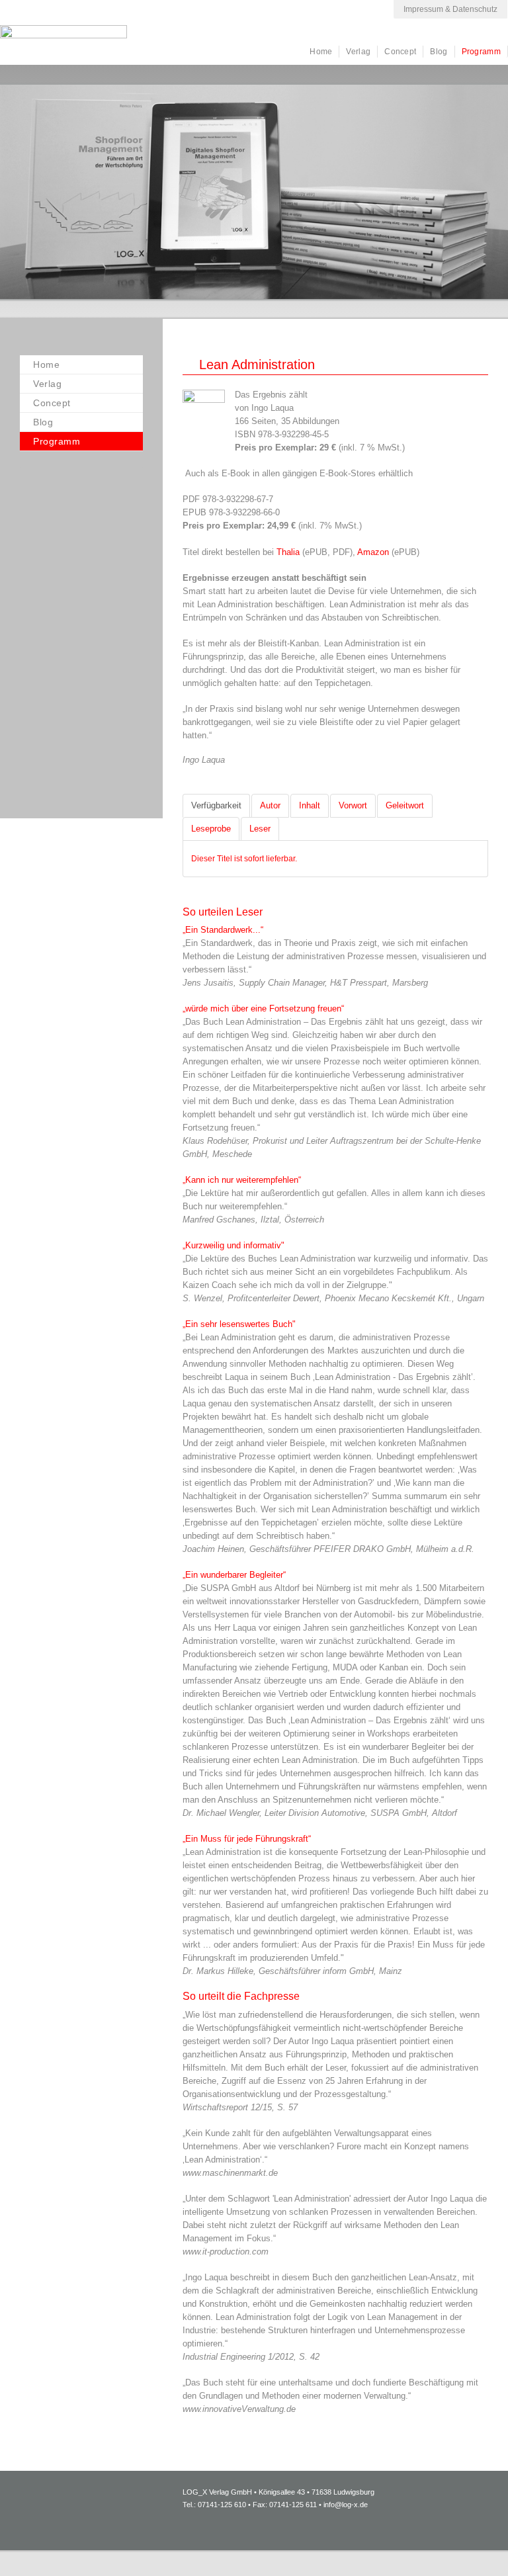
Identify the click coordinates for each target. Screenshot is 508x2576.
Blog (439, 52)
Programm (481, 52)
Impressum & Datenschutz (450, 9)
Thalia (289, 552)
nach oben (465, 2546)
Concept (400, 52)
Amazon (374, 552)
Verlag (358, 52)
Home (321, 52)
